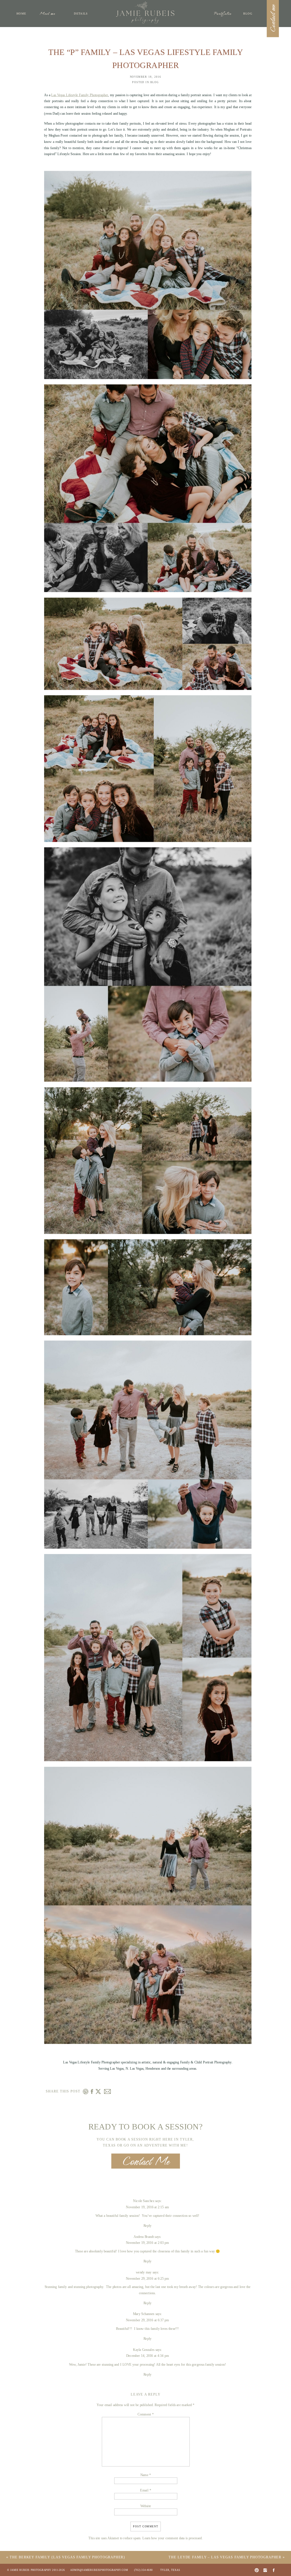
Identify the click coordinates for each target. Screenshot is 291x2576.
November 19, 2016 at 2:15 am (147, 2207)
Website (146, 2506)
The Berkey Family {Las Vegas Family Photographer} (68, 2557)
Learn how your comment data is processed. (172, 2538)
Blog (155, 82)
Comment (145, 2415)
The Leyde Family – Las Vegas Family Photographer (225, 2557)
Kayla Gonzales (144, 2350)
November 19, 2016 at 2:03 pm (147, 2243)
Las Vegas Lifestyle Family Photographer (80, 95)
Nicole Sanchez (144, 2201)
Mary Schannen (144, 2314)
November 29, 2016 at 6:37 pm (147, 2320)
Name (146, 2475)
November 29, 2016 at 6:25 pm (147, 2278)
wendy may (144, 2272)
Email (145, 2491)
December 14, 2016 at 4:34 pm (147, 2356)
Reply (147, 2226)
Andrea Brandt (144, 2237)
